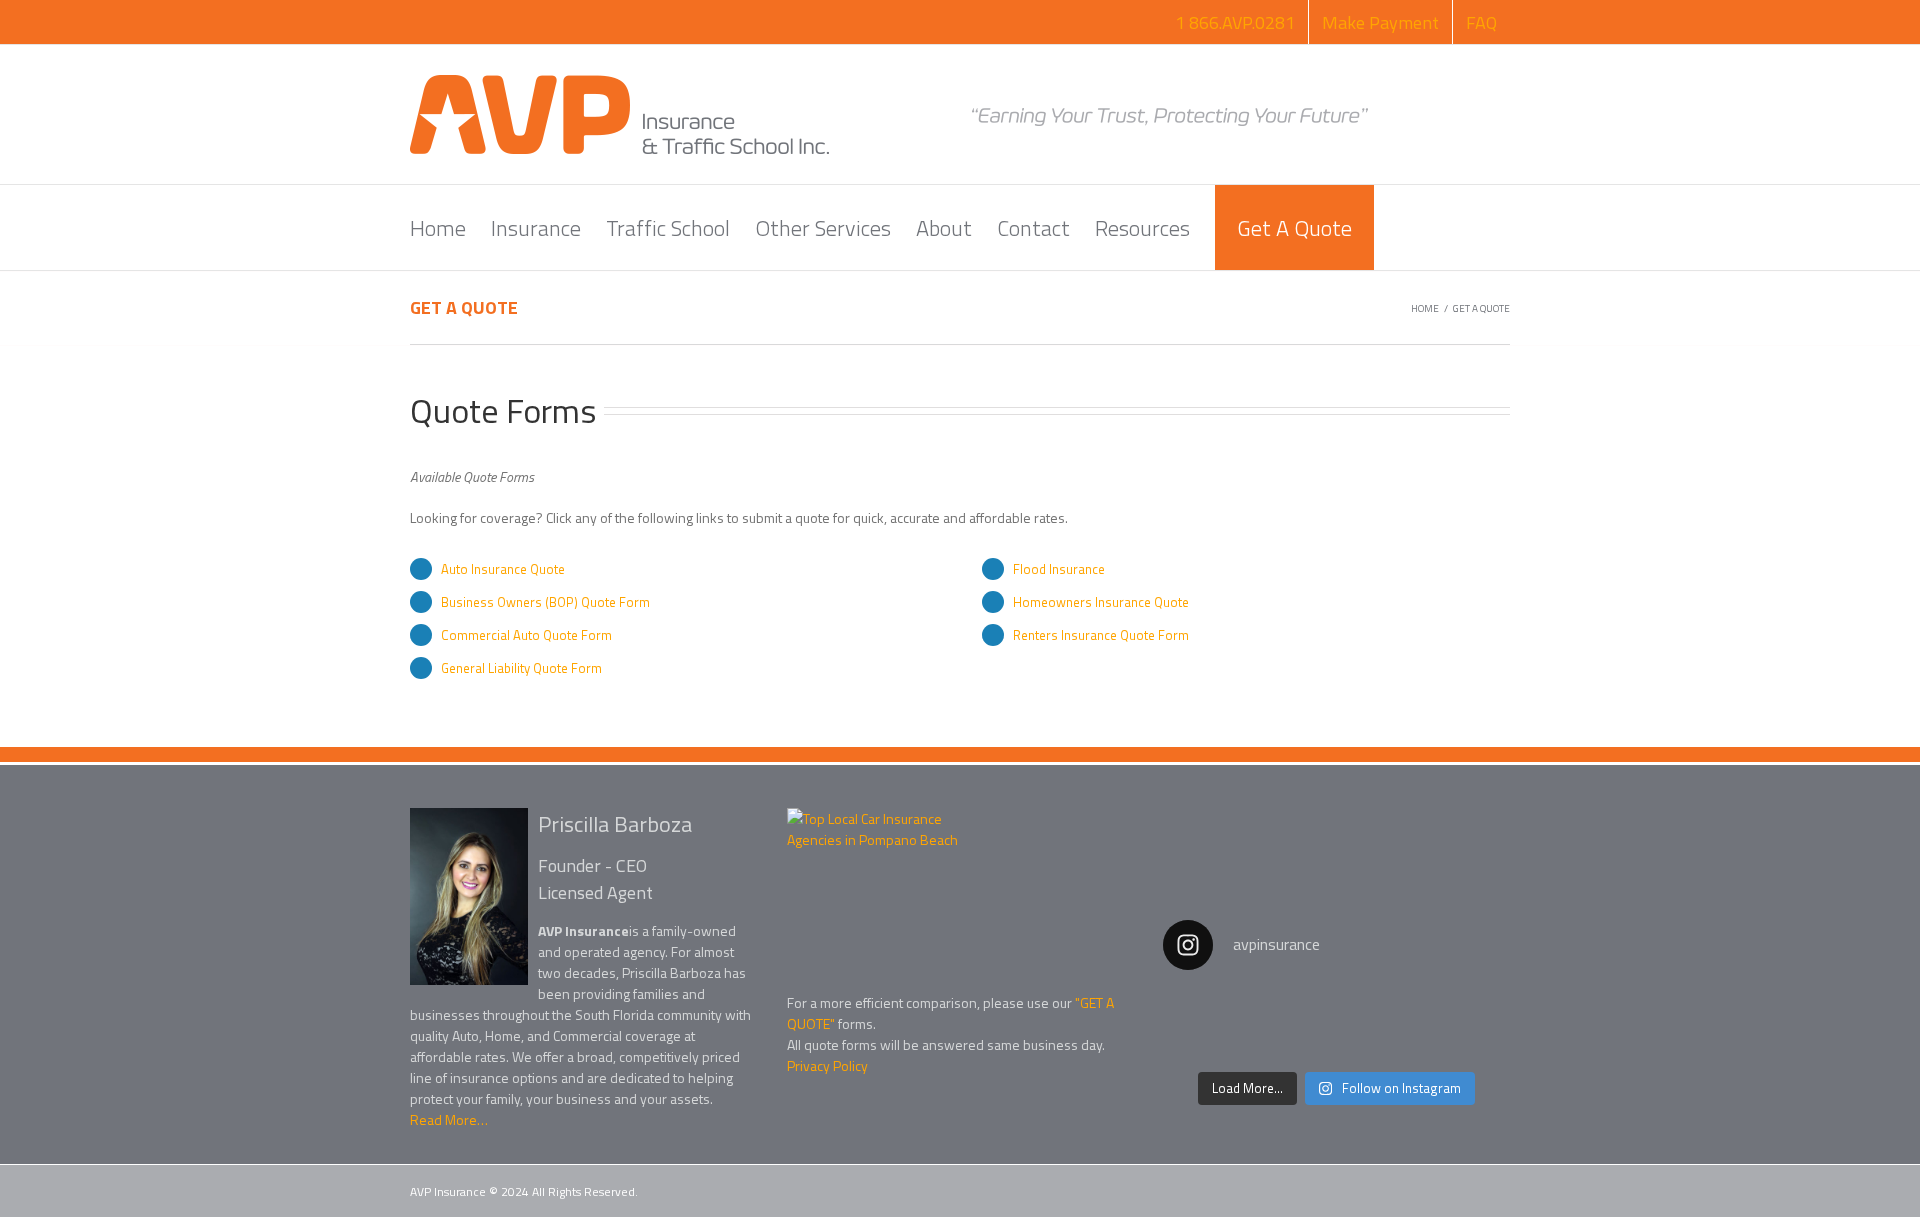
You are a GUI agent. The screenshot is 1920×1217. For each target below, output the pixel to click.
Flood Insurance (1059, 569)
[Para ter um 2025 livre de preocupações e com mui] (1455, 1024)
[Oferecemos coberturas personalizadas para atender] (1217, 1024)
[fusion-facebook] (794, 1111)
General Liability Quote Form (521, 668)
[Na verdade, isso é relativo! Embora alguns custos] (1336, 1024)
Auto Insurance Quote (503, 569)
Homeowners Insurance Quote (1101, 602)
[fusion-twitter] (832, 1111)
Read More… (449, 1119)
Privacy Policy (827, 1065)
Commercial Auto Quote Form (526, 635)
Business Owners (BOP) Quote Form (545, 602)
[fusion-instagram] (869, 1111)
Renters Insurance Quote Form (1101, 635)
